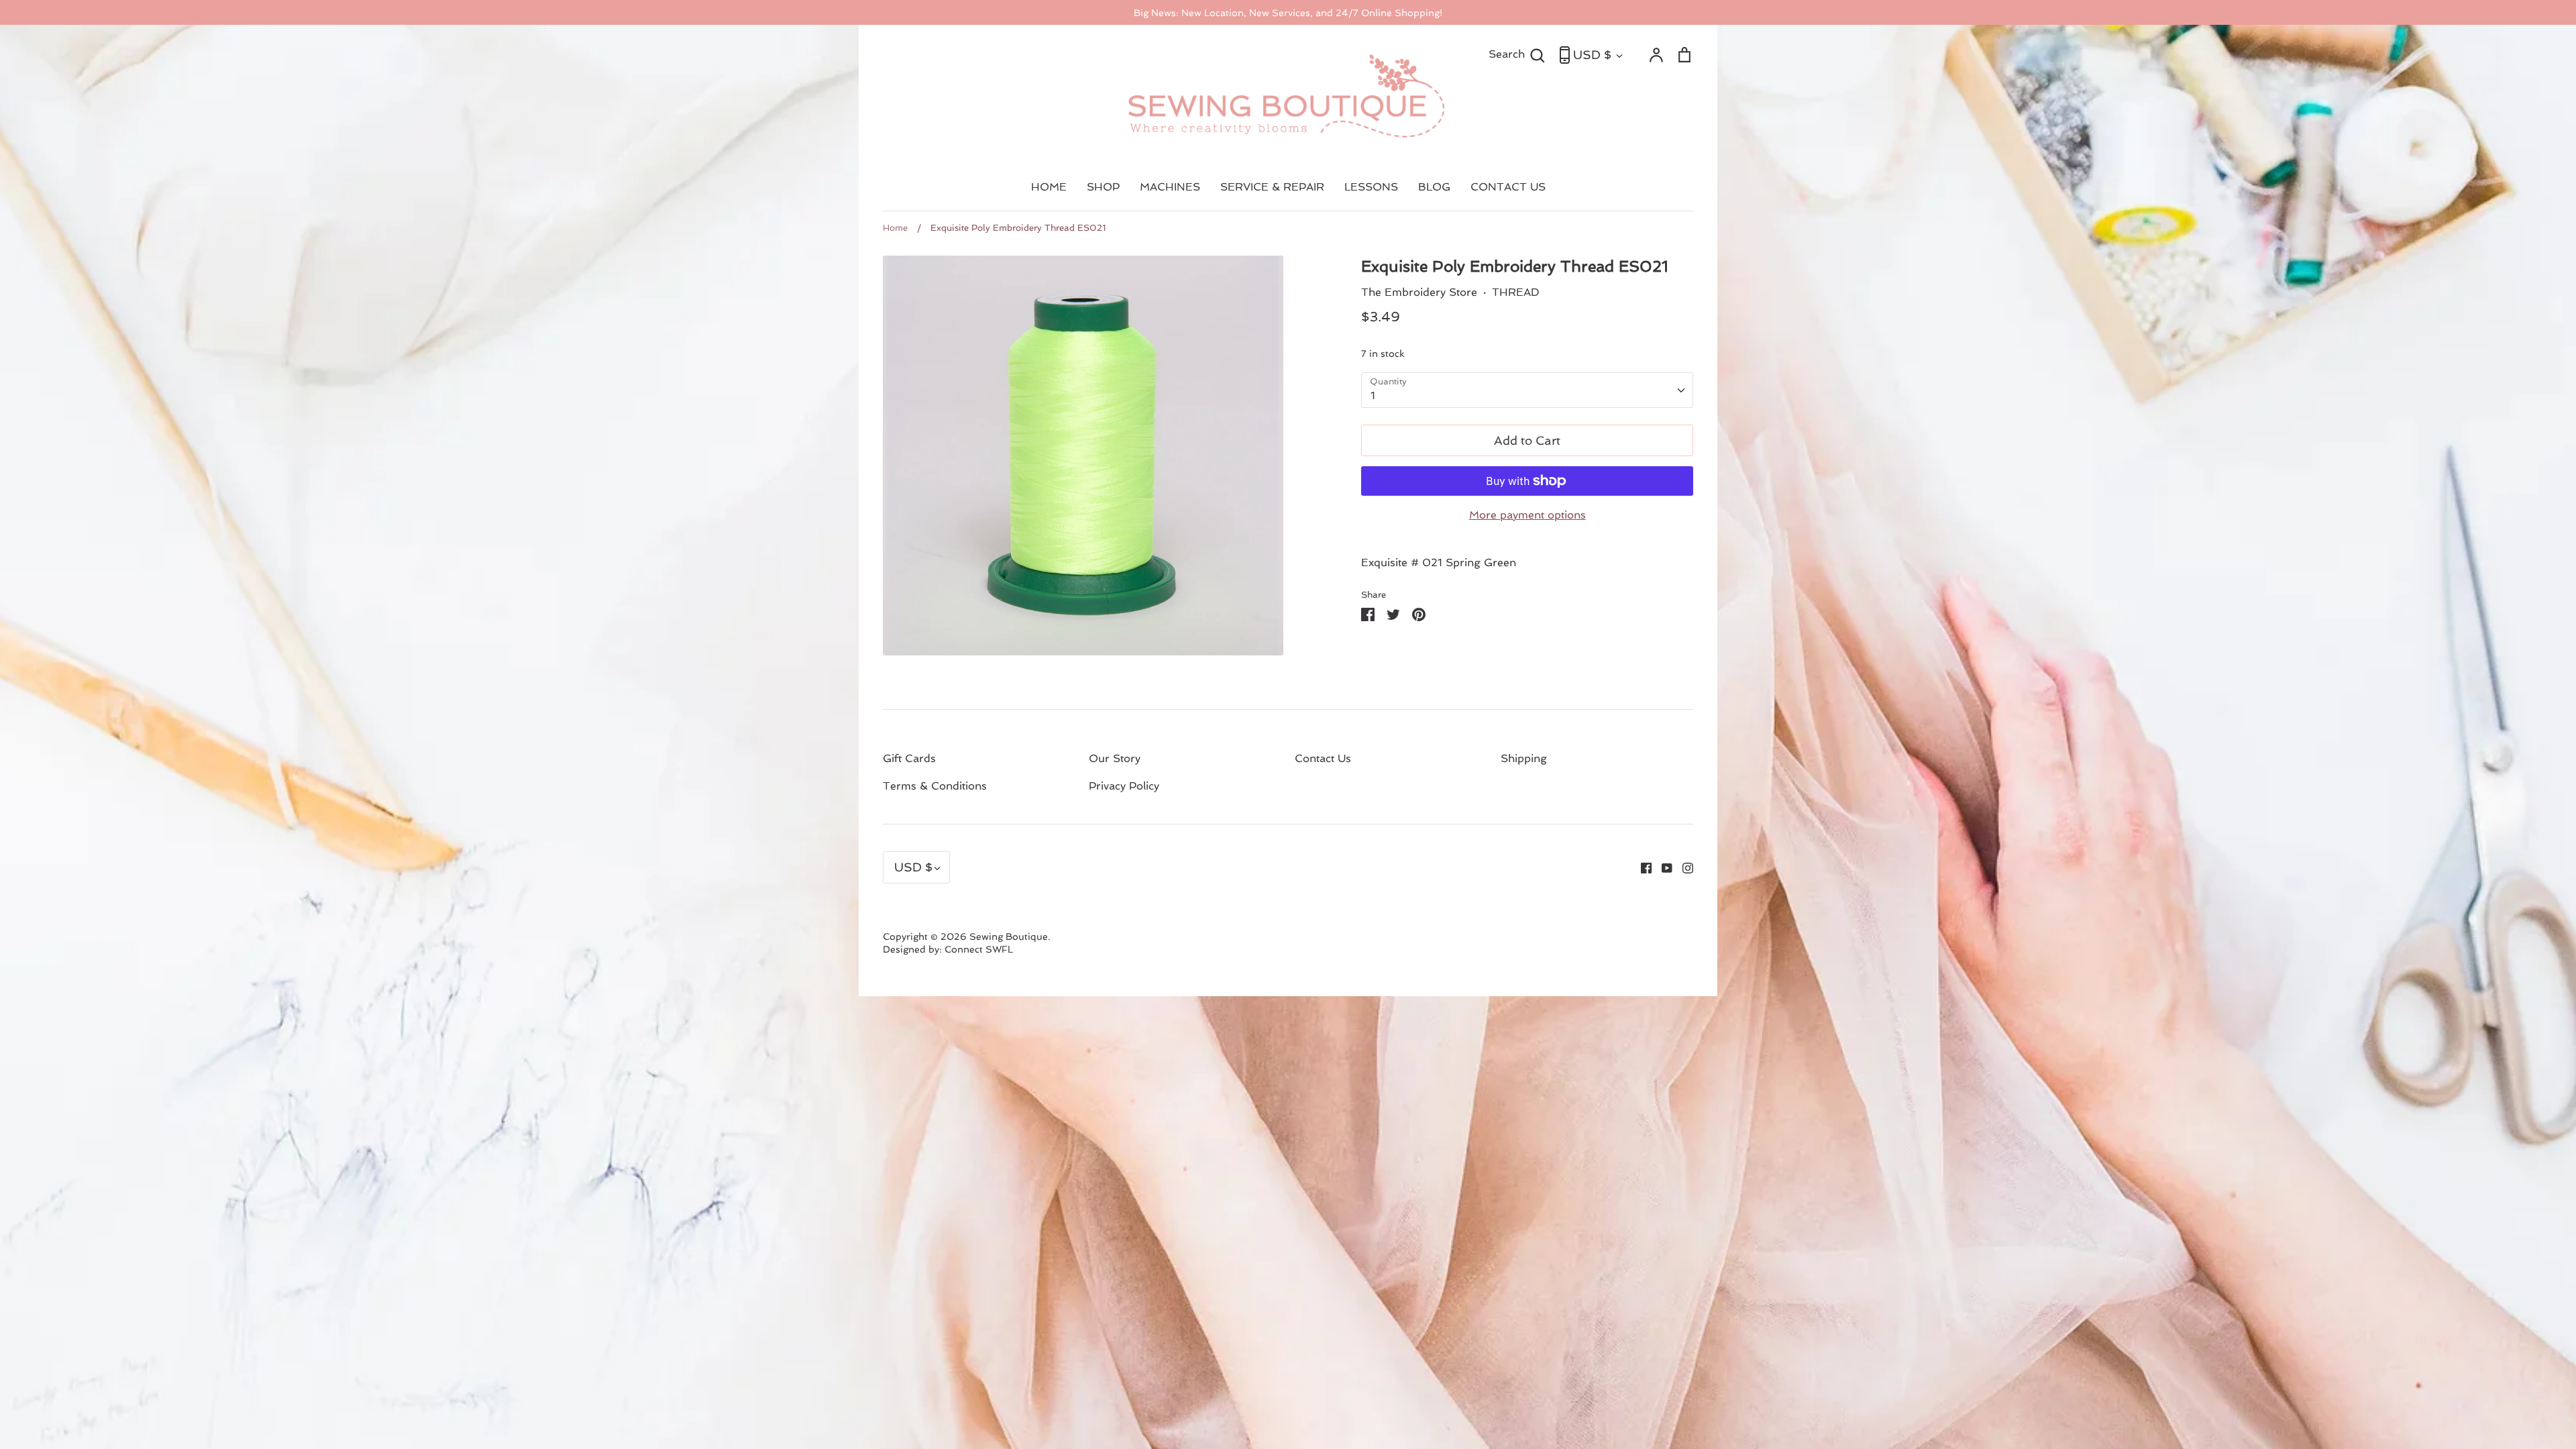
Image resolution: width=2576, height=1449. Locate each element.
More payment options (1527, 515)
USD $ (1592, 55)
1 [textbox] (1373, 395)
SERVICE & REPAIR (1272, 187)
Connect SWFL (979, 949)
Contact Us (1323, 758)
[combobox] (1527, 390)
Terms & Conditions (935, 786)
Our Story (1115, 758)
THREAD (1516, 292)
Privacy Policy (1124, 786)
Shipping (1524, 758)
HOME (1049, 187)
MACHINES (1170, 187)
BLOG (1434, 187)
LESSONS (1371, 187)
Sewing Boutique (1009, 936)
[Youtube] (1662, 867)
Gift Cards (909, 758)
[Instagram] (1683, 867)
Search (1517, 54)
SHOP (1103, 187)
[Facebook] (1641, 867)
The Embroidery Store (1419, 292)
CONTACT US (1508, 187)
